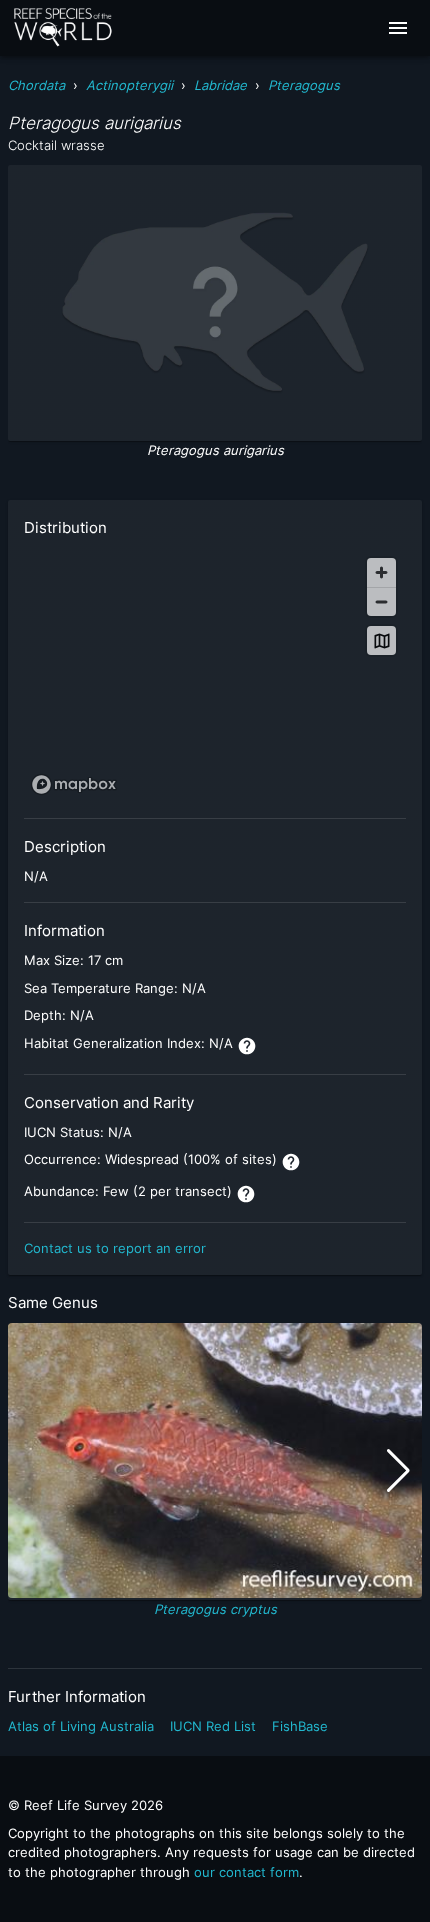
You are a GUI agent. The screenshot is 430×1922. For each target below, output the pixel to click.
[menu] (398, 28)
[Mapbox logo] (74, 784)
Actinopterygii (129, 85)
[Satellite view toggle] (381, 640)
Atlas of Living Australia (81, 1726)
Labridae (220, 85)
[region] (215, 675)
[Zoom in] (381, 572)
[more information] (247, 1046)
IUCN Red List (213, 1726)
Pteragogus (304, 85)
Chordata (36, 85)
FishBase (300, 1726)
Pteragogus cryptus (215, 1609)
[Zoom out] (381, 601)
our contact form (246, 1872)
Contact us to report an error (115, 1248)
